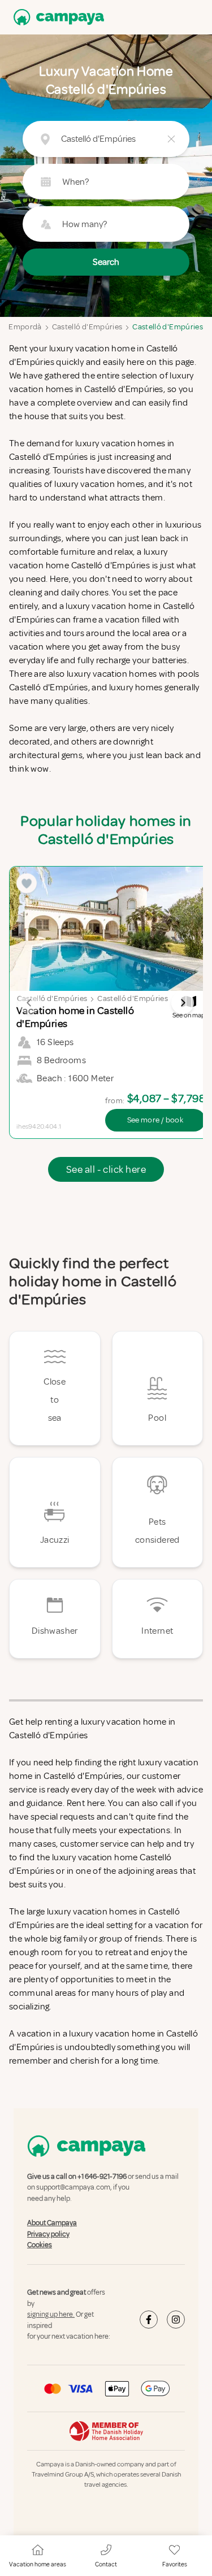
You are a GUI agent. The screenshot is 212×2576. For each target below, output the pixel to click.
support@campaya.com (73, 2188)
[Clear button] (171, 139)
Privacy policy (48, 2234)
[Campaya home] (57, 17)
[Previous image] (29, 1003)
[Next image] (183, 1003)
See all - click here (106, 1169)
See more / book (155, 1120)
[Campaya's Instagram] (176, 2320)
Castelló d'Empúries (87, 327)
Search (106, 262)
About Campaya (52, 2223)
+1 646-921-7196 (102, 2177)
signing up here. (51, 2314)
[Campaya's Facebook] (149, 2320)
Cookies (40, 2245)
